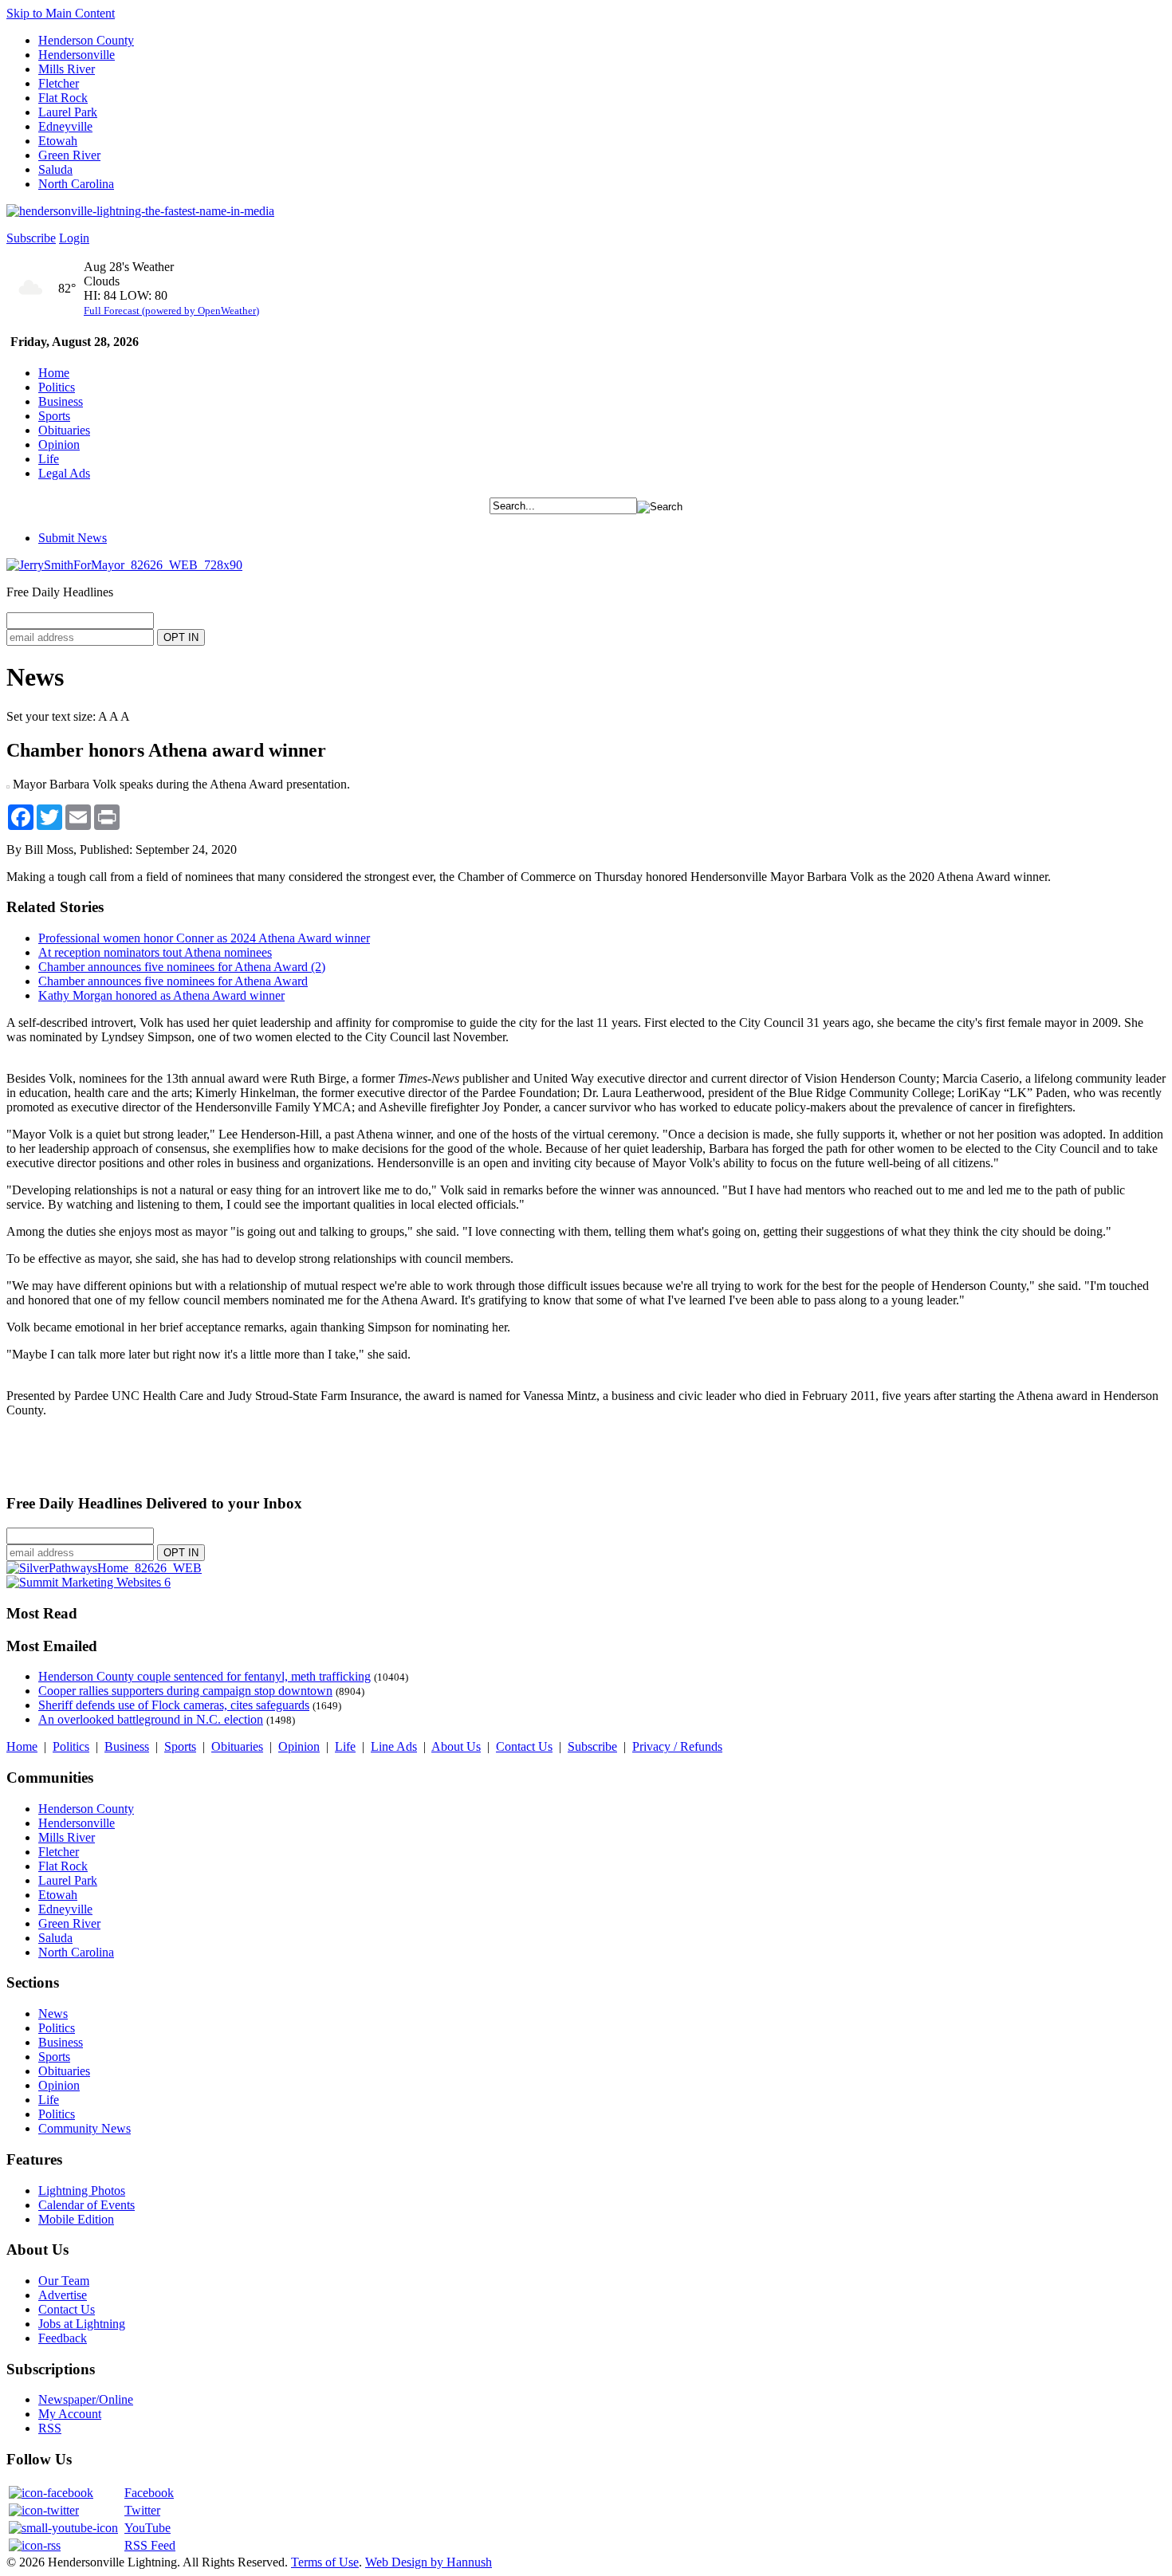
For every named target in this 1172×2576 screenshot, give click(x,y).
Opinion (59, 444)
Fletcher (59, 83)
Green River (69, 155)
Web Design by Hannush (429, 2562)
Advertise (63, 2295)
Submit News (73, 538)
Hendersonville (77, 55)
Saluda (55, 169)
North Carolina (76, 184)
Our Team (64, 2281)
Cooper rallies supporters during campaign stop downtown (185, 1691)
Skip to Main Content (61, 13)
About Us (456, 1746)
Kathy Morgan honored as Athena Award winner (161, 995)
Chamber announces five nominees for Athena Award (173, 981)
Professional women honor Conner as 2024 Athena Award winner (204, 938)
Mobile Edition (76, 2219)
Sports (54, 416)
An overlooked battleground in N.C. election (151, 1719)
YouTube (147, 2528)
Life (49, 459)
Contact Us (524, 1746)
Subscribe (31, 238)
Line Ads (394, 1746)
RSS (50, 2428)
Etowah (58, 141)
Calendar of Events (87, 2205)
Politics (57, 387)
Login (74, 238)
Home (54, 373)
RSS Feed (150, 2545)
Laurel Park (68, 112)
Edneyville (65, 126)
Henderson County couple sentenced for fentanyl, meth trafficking (205, 1676)
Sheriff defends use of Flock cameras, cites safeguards (174, 1705)
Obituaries (64, 430)
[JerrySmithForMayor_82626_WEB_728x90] (124, 565)
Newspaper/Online (86, 2399)
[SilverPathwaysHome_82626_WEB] (104, 1568)
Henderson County (86, 40)
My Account (70, 2414)
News (53, 2014)
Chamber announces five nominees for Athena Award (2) (182, 967)
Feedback (63, 2338)
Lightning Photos (82, 2191)
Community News (85, 2128)
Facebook (149, 2493)
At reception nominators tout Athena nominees (155, 952)
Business (61, 401)
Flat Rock (63, 98)
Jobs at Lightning (82, 2324)
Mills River (67, 69)
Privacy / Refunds (677, 1746)
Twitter (142, 2510)
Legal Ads (64, 473)
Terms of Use (325, 2562)
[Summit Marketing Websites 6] (88, 1582)
